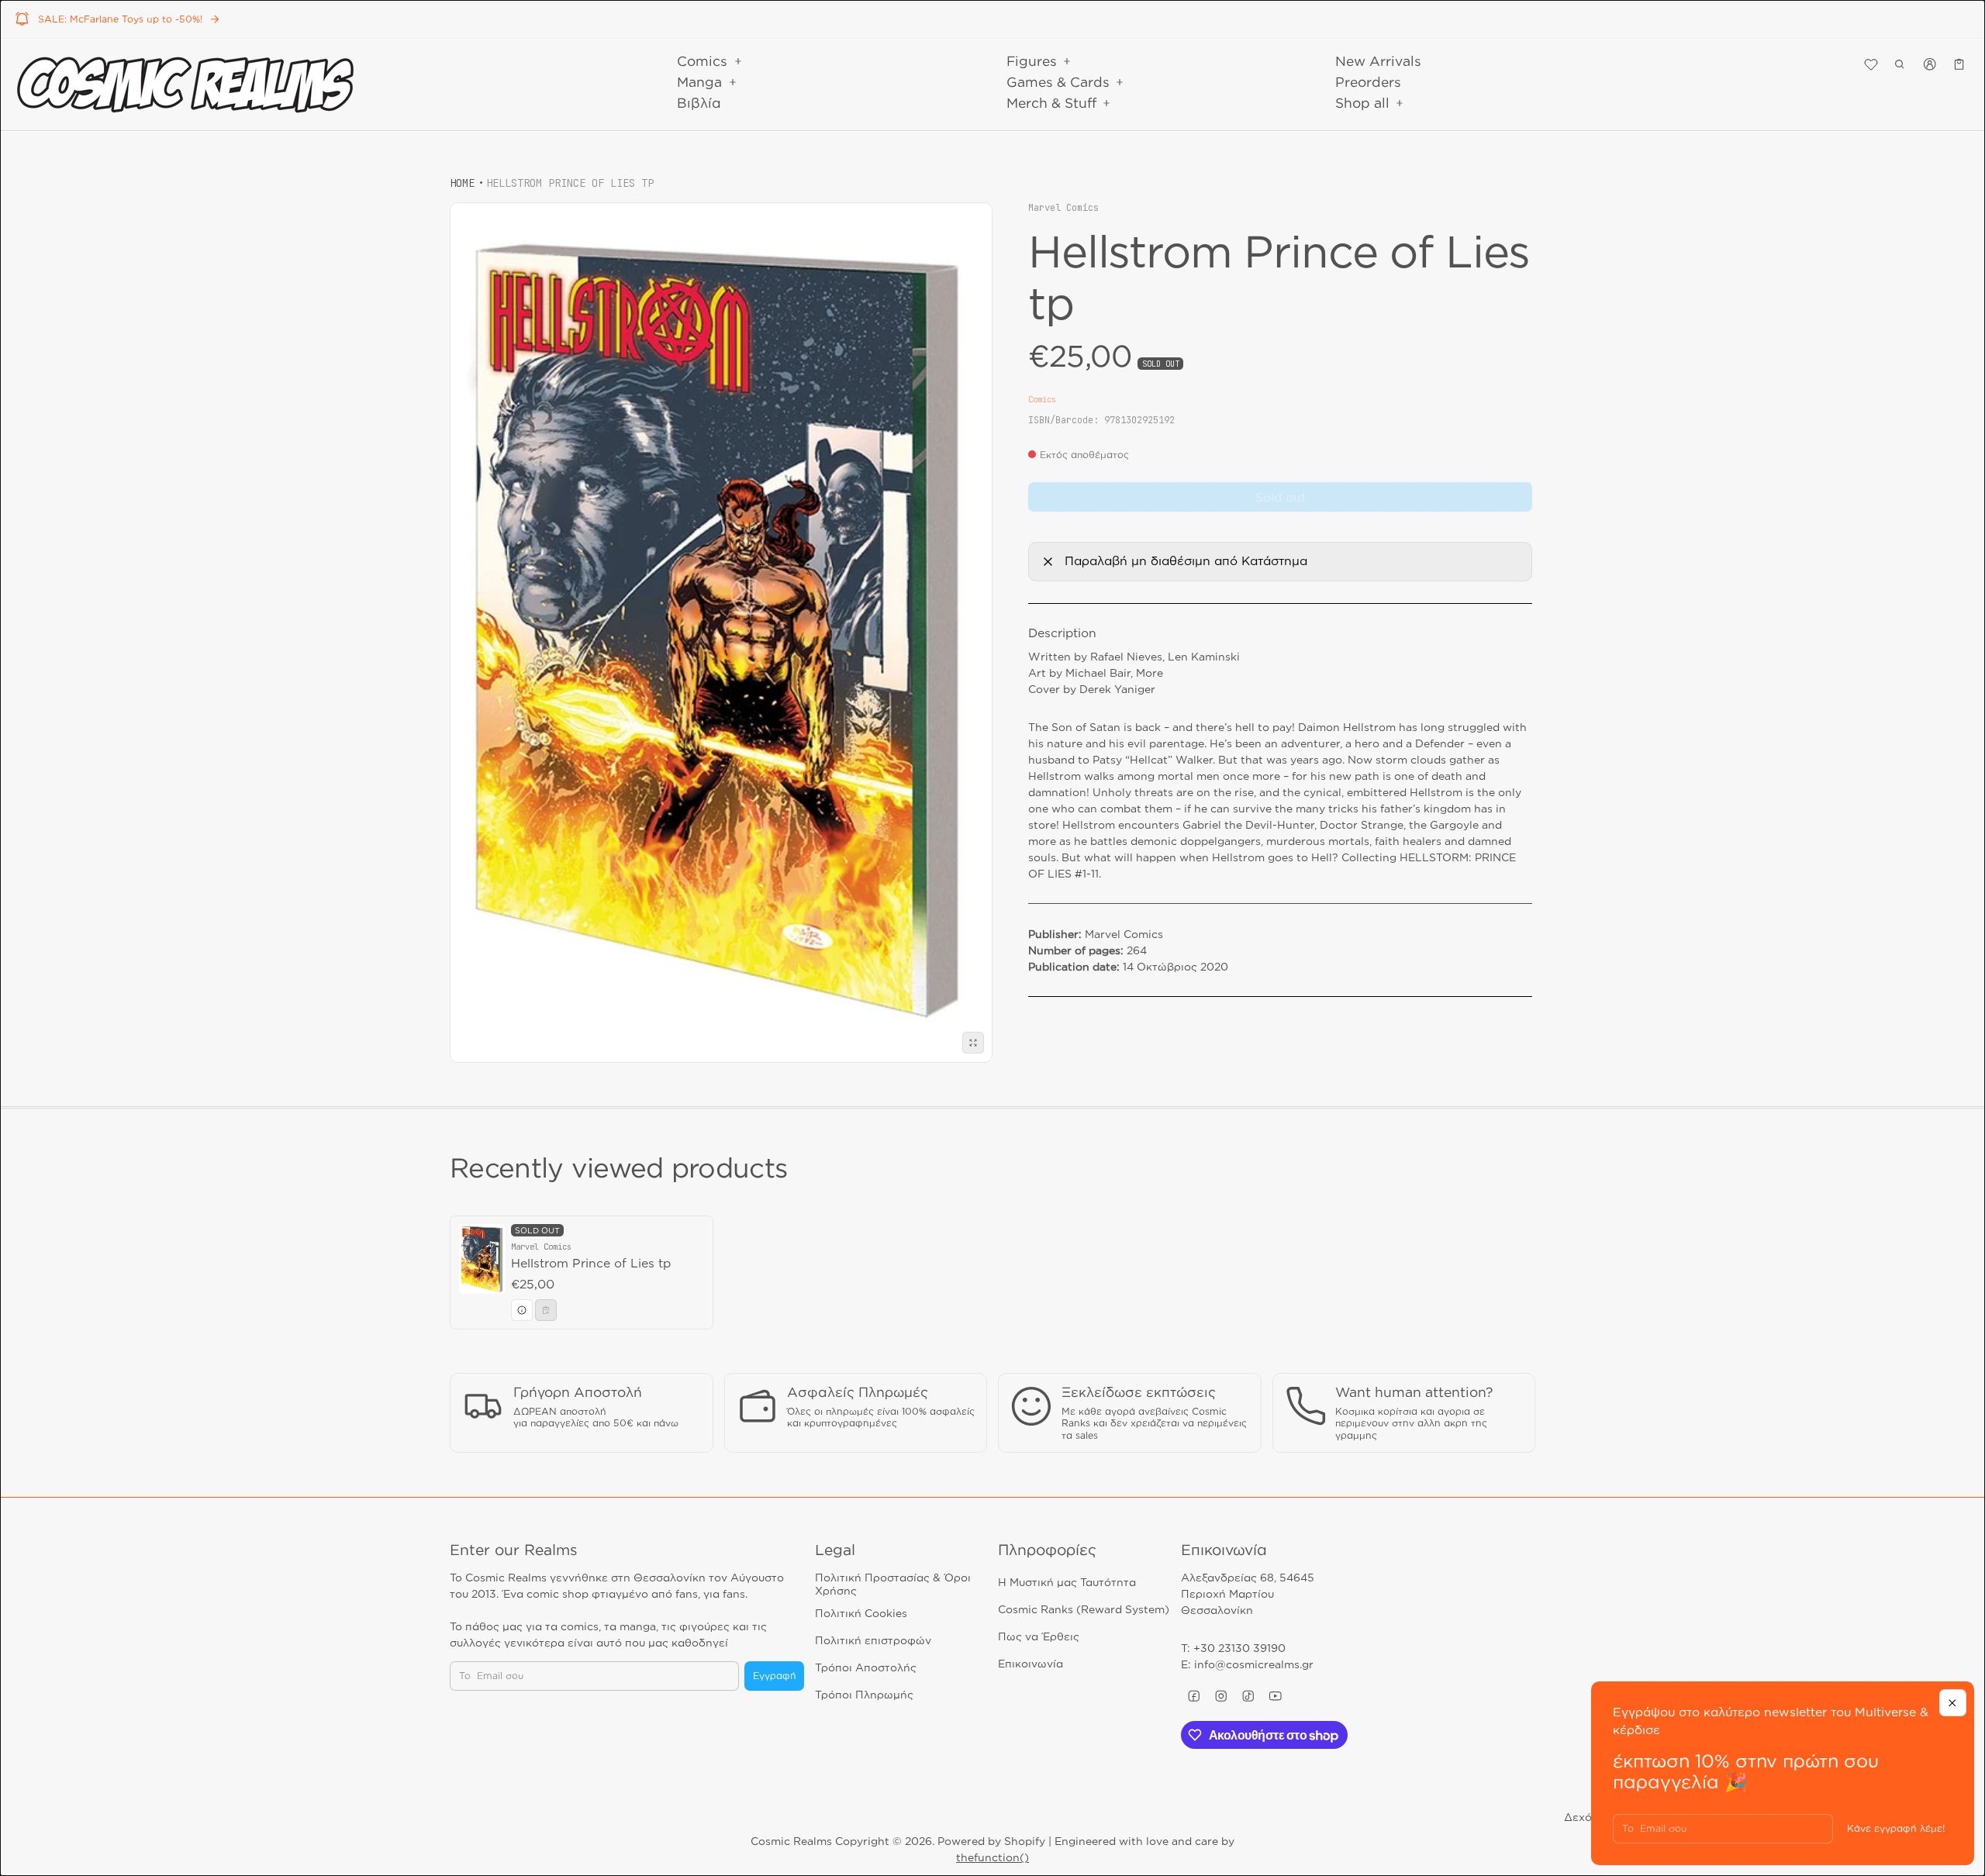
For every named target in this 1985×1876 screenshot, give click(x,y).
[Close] (1953, 1703)
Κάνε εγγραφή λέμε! (1896, 1828)
